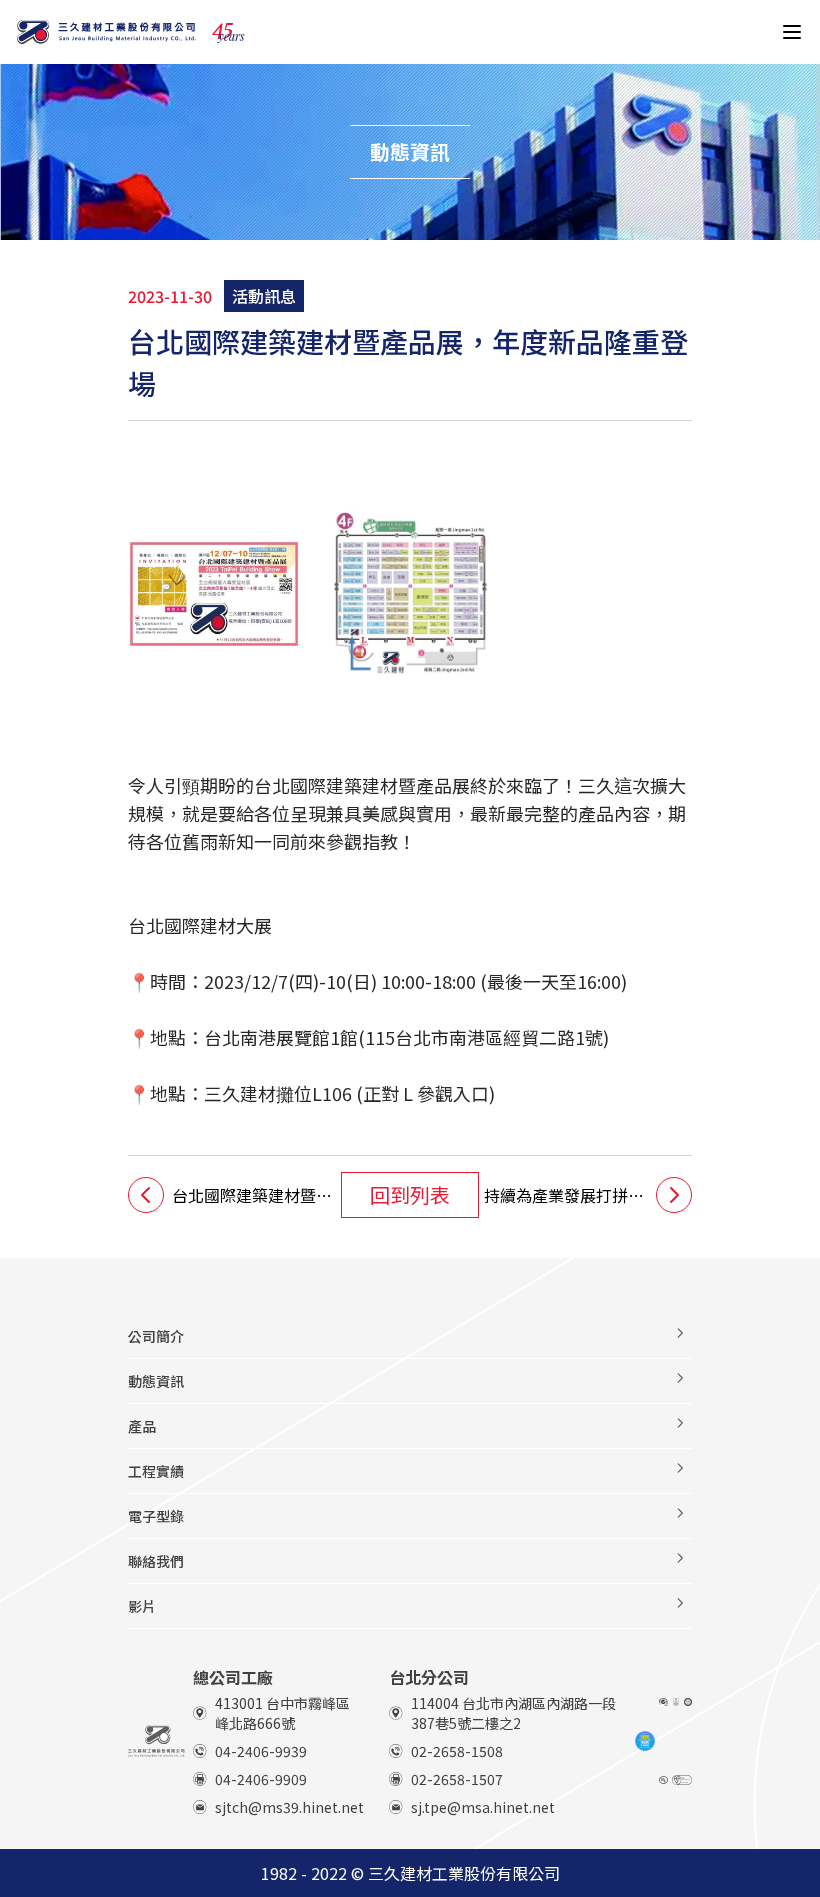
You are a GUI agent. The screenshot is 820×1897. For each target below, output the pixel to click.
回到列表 (410, 1194)
